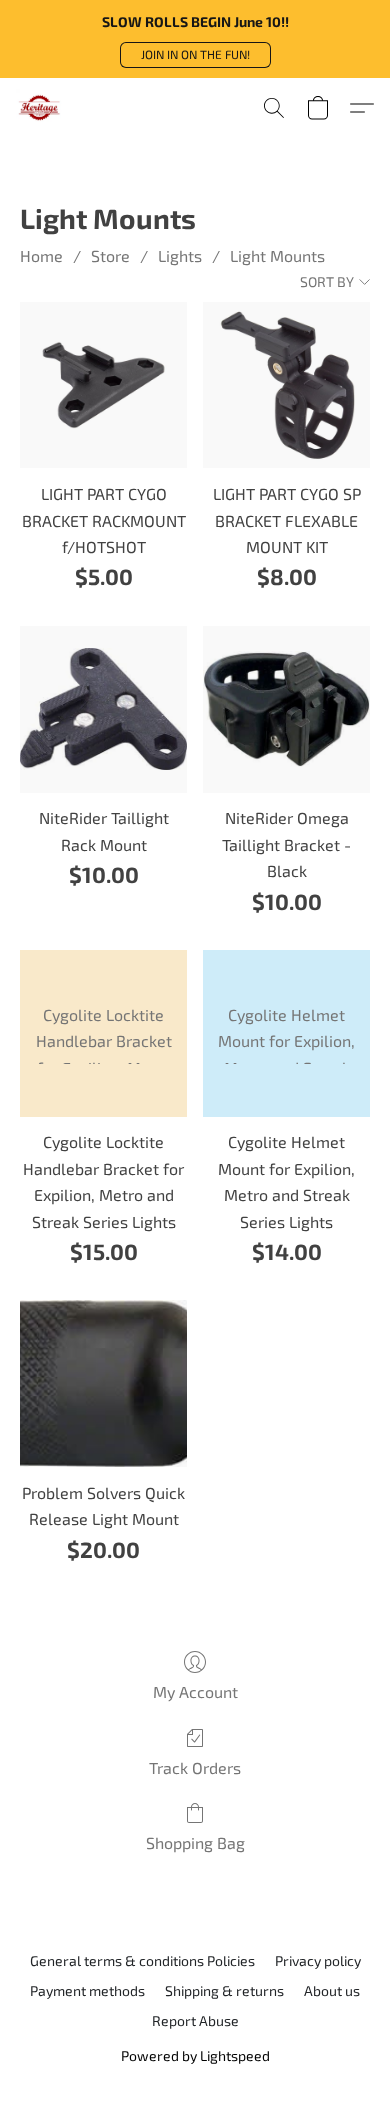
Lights (180, 255)
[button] (195, 55)
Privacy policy (318, 1960)
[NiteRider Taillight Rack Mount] (103, 709)
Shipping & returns (224, 1990)
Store (110, 255)
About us (332, 1990)
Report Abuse (195, 2020)
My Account (195, 1691)
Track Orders (195, 1767)
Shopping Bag (195, 1842)
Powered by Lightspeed (195, 2055)
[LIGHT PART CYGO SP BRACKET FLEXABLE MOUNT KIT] (286, 385)
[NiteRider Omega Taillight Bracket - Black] (286, 709)
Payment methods (87, 1990)
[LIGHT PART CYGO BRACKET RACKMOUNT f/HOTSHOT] (103, 385)
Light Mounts (277, 255)
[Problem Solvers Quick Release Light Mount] (103, 1383)
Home (41, 255)
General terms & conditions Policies (142, 1960)
